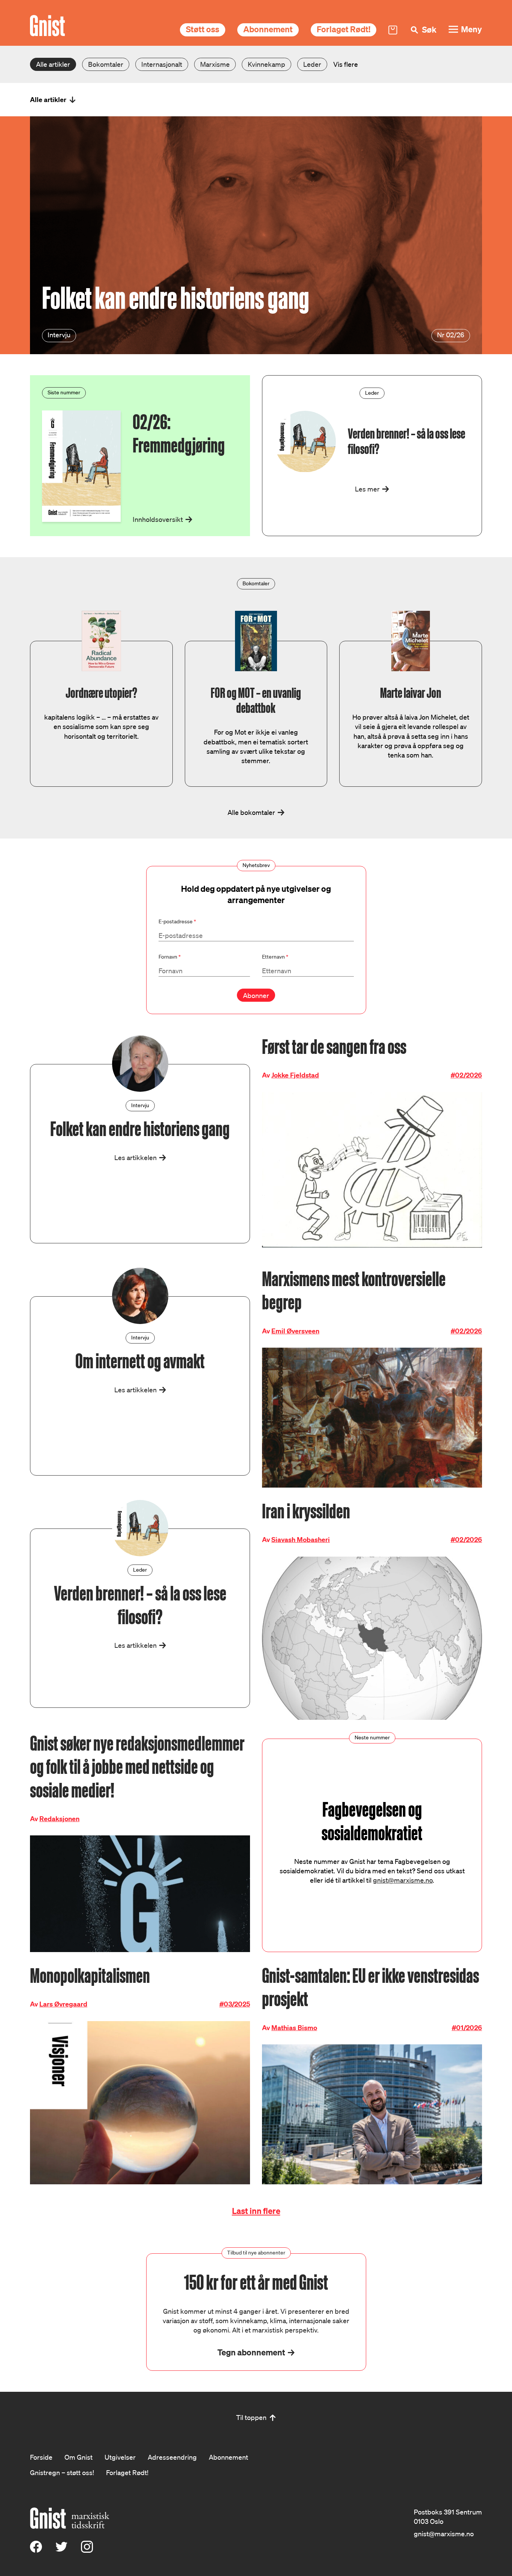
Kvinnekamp (266, 64)
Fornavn (170, 957)
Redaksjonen (59, 1819)
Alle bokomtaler (251, 812)
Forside (41, 2457)
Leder (312, 64)
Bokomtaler (106, 64)
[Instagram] (87, 2550)
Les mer (367, 489)
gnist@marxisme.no (403, 1880)
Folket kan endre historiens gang (176, 298)
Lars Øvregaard (63, 2004)
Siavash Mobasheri (301, 1540)
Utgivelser (120, 2457)
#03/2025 (235, 2004)
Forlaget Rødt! (344, 29)
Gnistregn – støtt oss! (62, 2472)
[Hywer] (47, 26)
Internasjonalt (162, 64)
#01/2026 (467, 2028)
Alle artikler (53, 64)
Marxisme (215, 64)
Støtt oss (203, 29)
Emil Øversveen (295, 1331)
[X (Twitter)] (61, 2550)
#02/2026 (466, 1075)
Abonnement (268, 29)
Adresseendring (172, 2457)
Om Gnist (79, 2457)
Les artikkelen (135, 1157)
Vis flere (346, 64)
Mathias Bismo (294, 2028)
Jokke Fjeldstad (295, 1075)
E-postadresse (177, 921)
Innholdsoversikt (158, 519)
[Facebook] (36, 2550)
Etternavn (275, 957)
